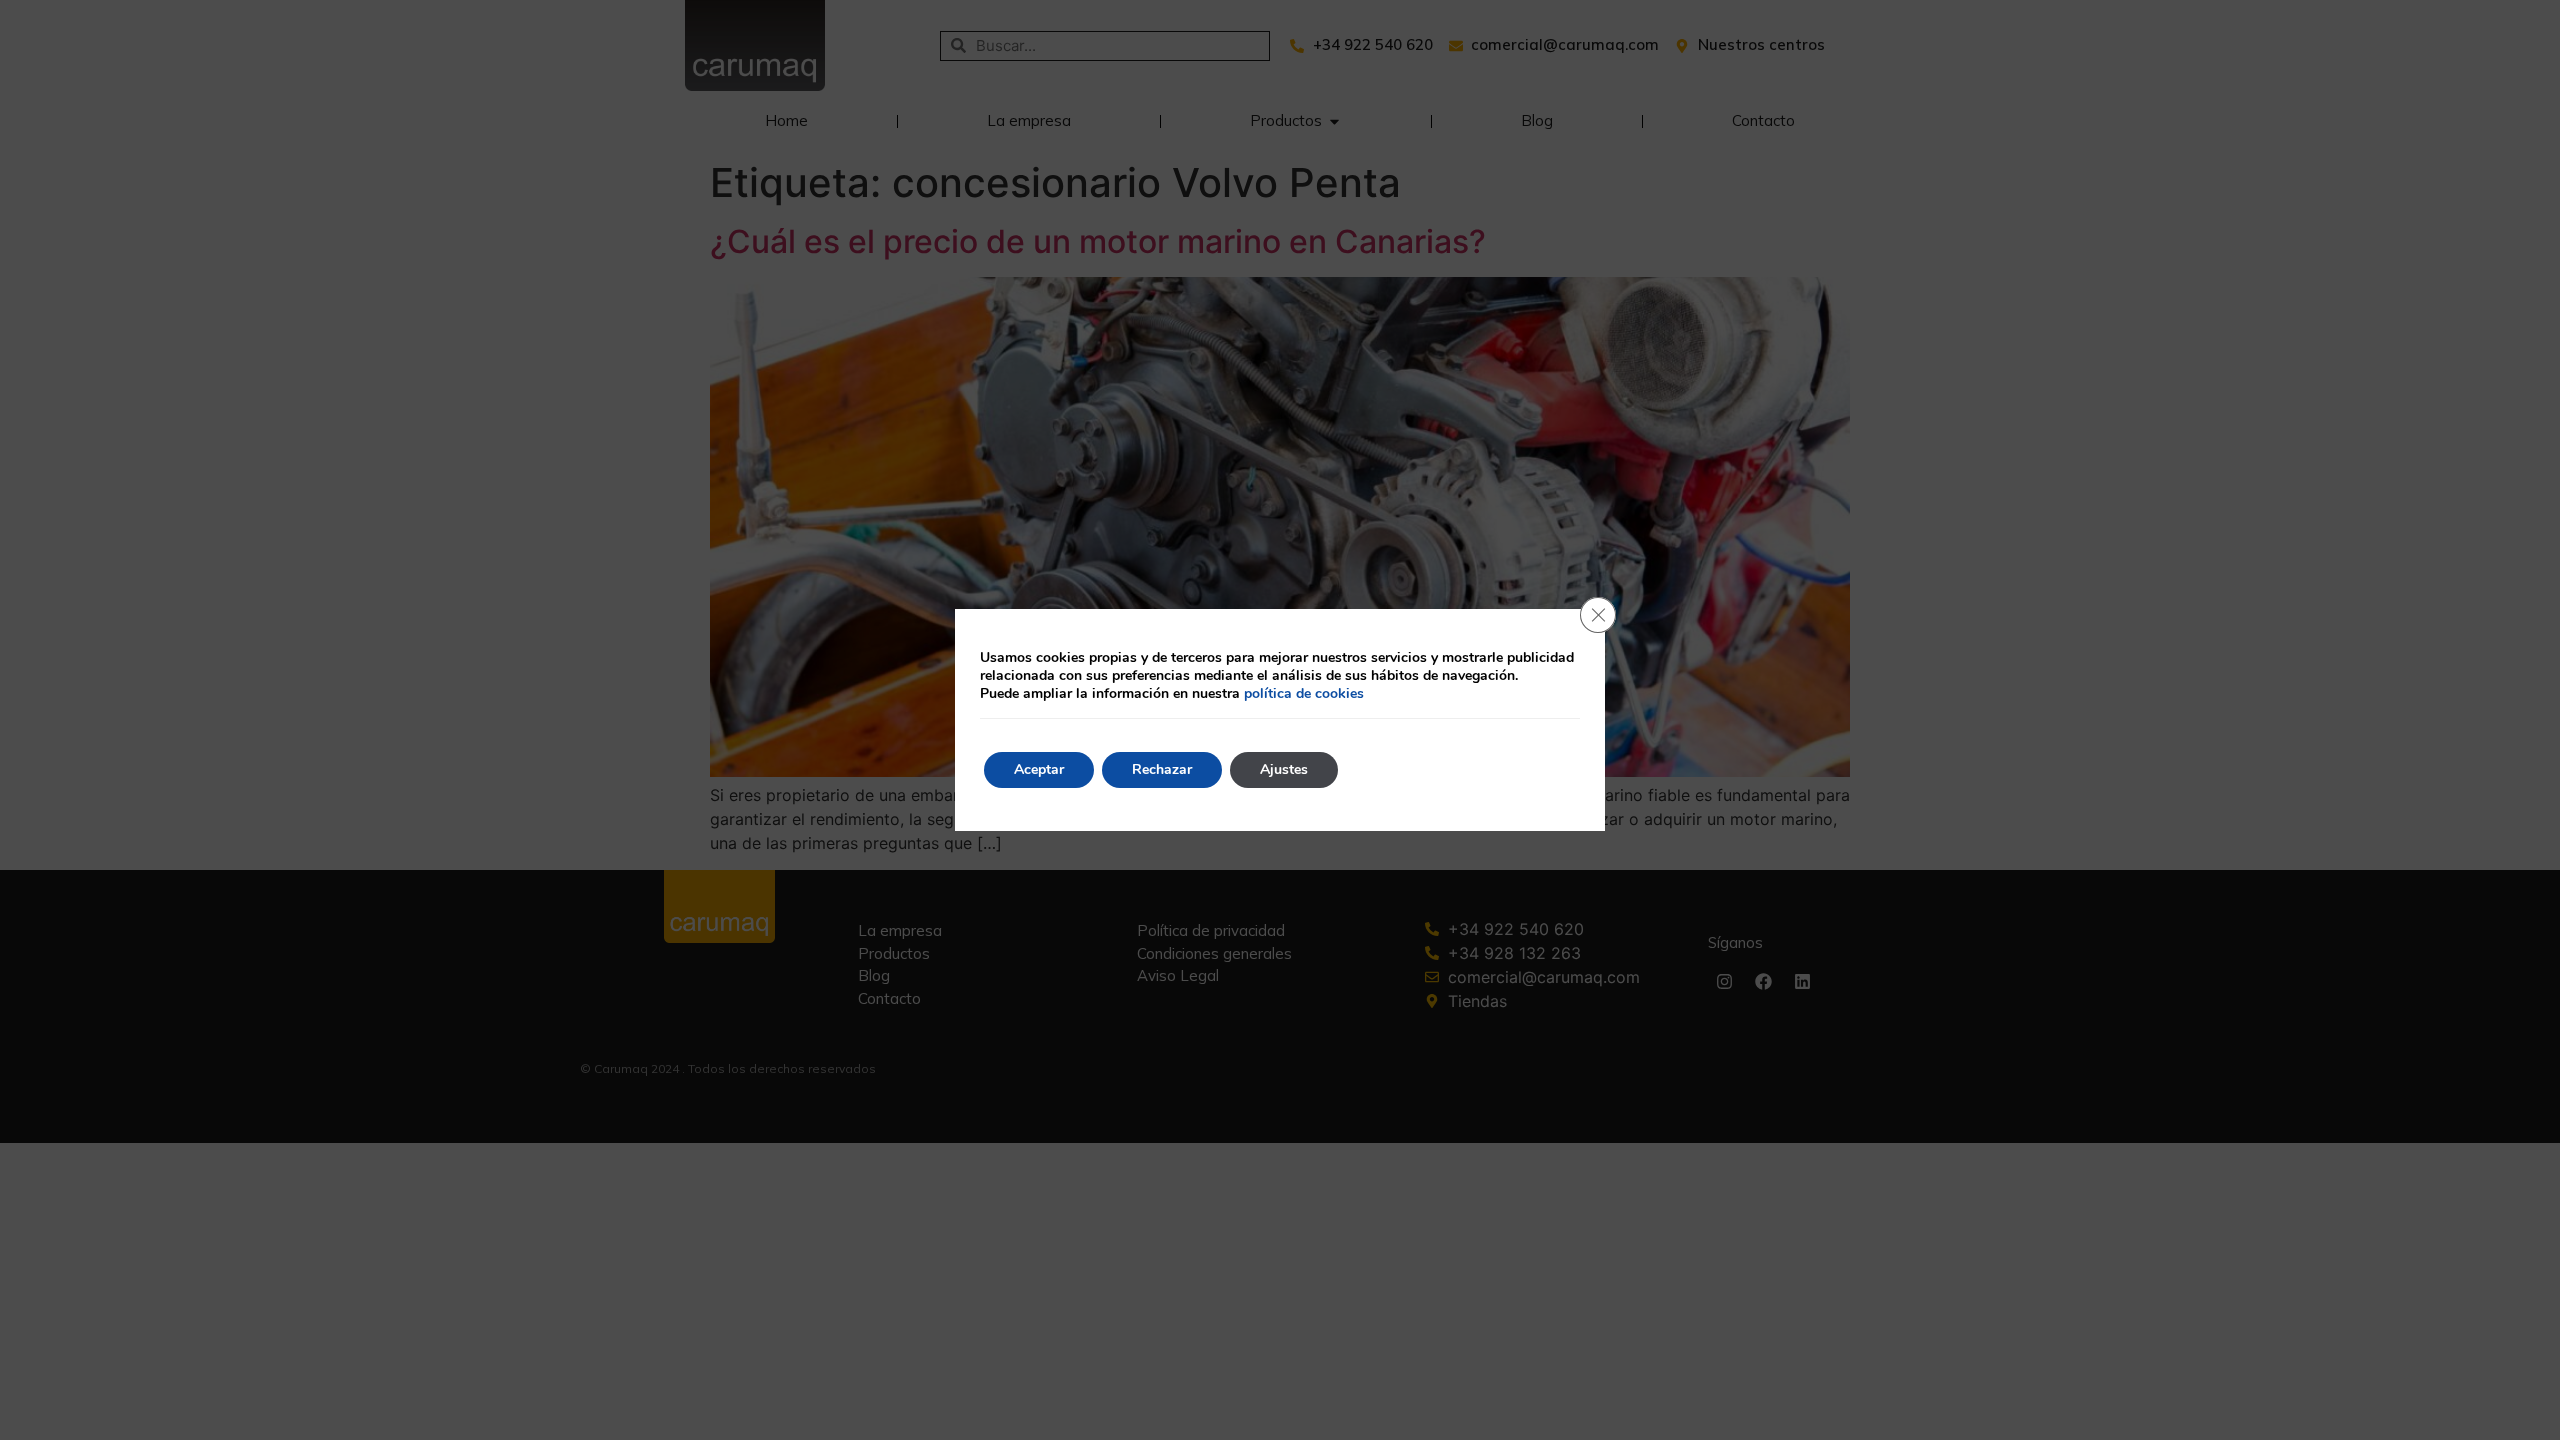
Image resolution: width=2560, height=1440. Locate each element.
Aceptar (1039, 769)
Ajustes (1284, 769)
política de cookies (1304, 693)
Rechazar (1162, 769)
